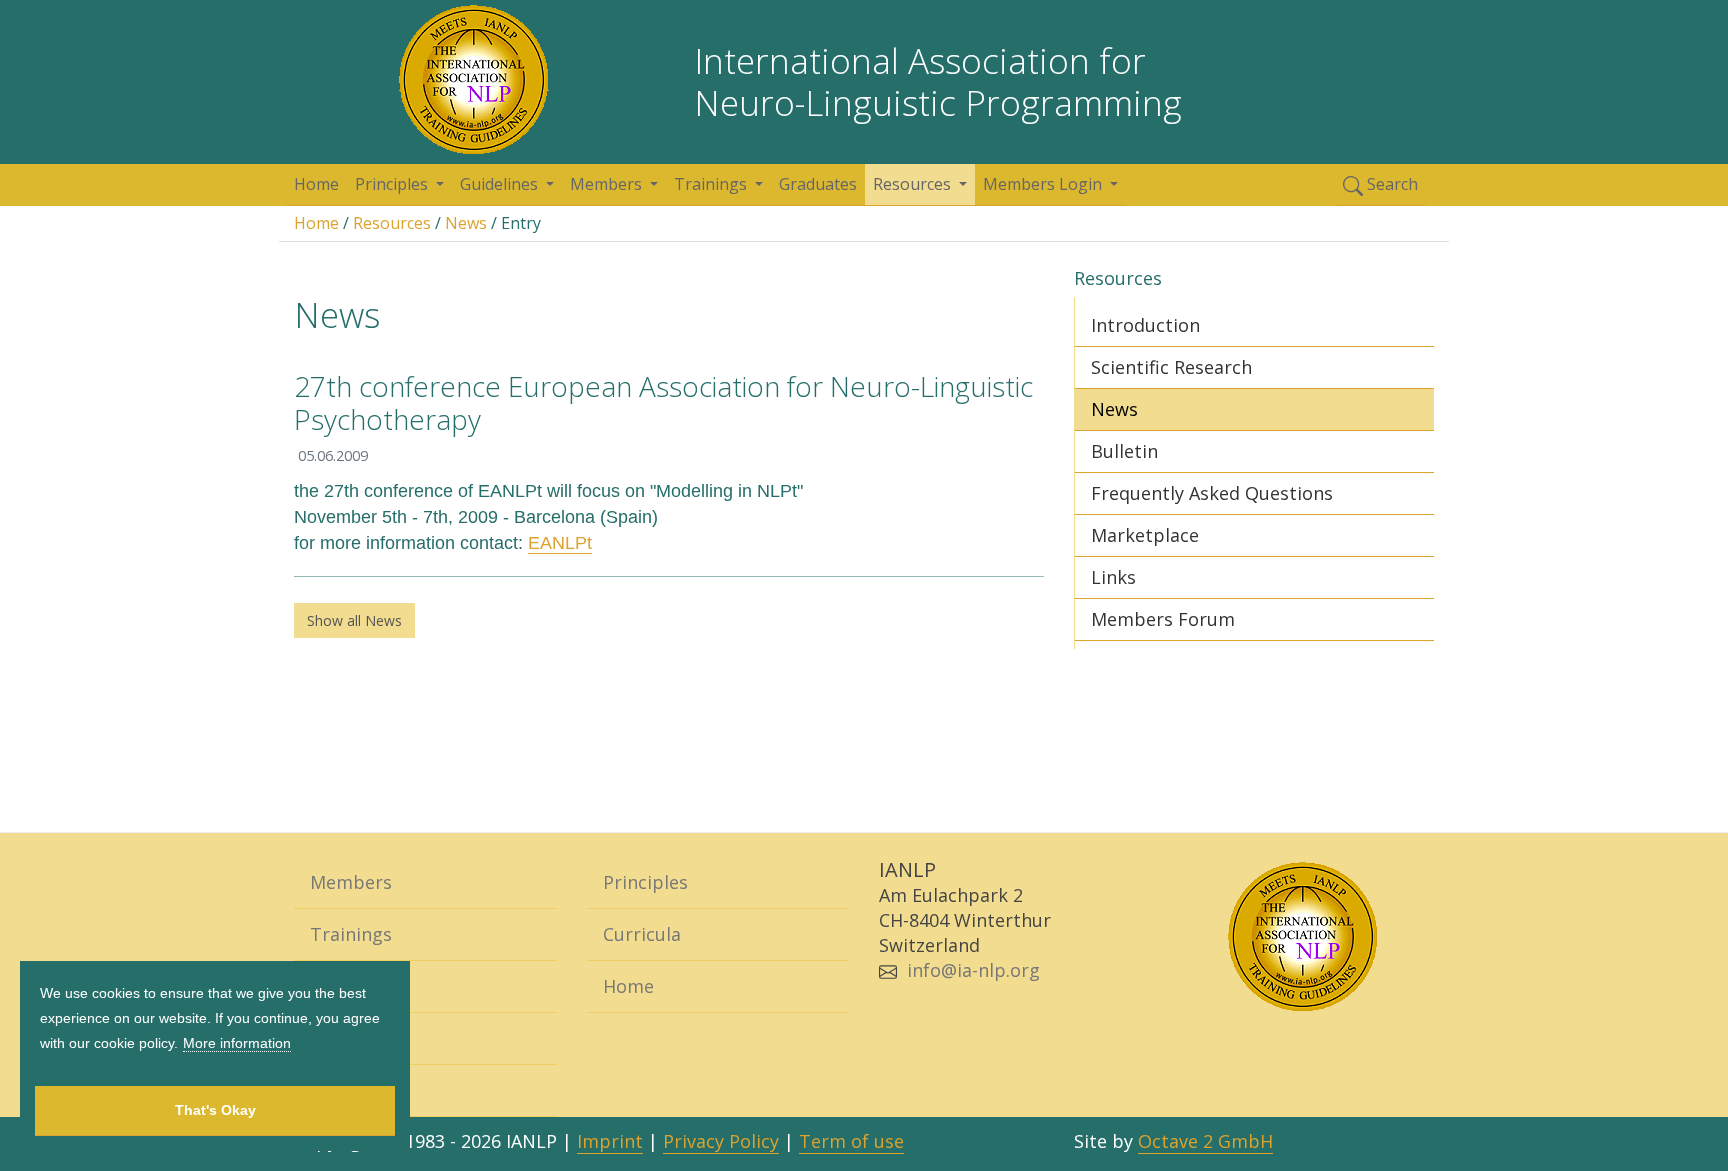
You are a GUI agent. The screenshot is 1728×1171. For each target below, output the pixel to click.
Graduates (818, 184)
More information (237, 1043)
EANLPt (560, 543)
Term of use (851, 1141)
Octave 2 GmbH (1205, 1141)
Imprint (610, 1141)
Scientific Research (1171, 367)
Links (1113, 577)
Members (351, 882)
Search (1390, 184)
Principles (645, 882)
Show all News (354, 620)
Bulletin (1124, 451)
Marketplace (1145, 535)
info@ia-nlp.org (973, 970)
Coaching (349, 986)
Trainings (351, 934)
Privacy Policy (721, 1141)
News (466, 223)
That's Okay (215, 1110)
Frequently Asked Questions (1212, 493)
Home (316, 184)
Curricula (642, 934)
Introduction (1145, 325)
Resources (392, 223)
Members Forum (1163, 619)
